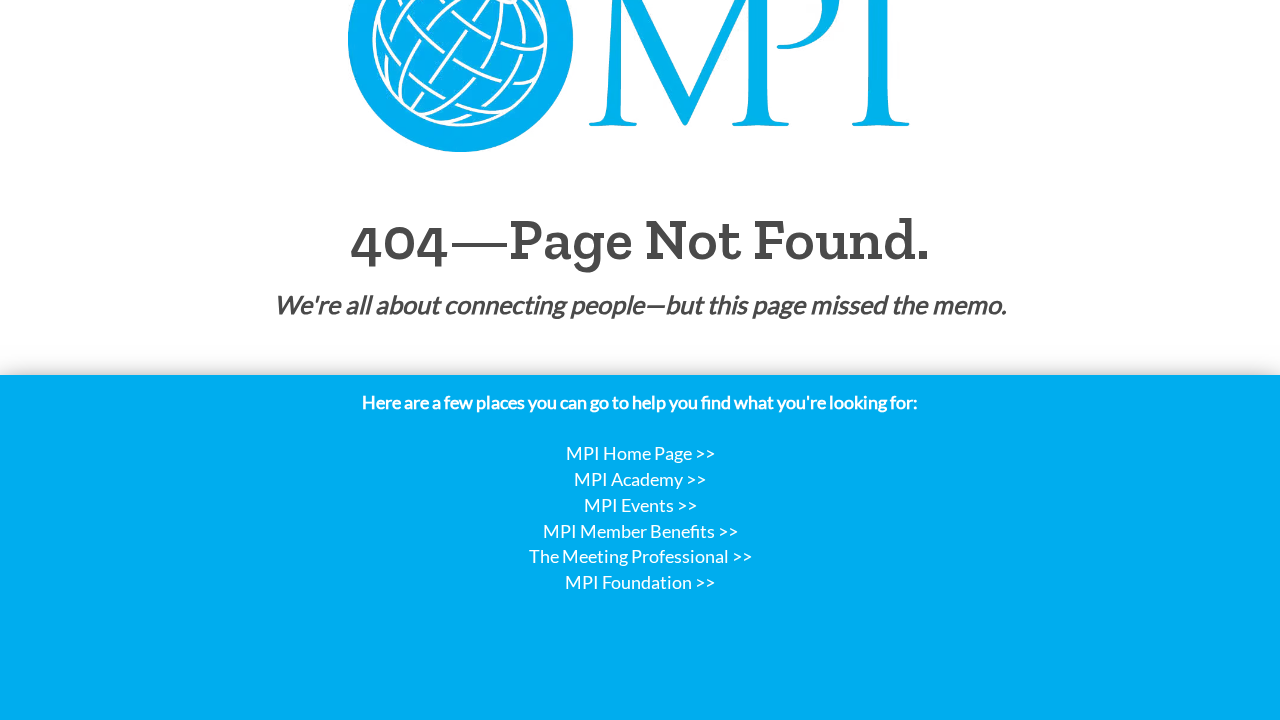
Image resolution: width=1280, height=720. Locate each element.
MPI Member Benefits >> (640, 531)
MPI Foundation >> (640, 582)
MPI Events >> (640, 505)
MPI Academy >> (640, 479)
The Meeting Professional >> (640, 556)
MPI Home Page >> (640, 453)
